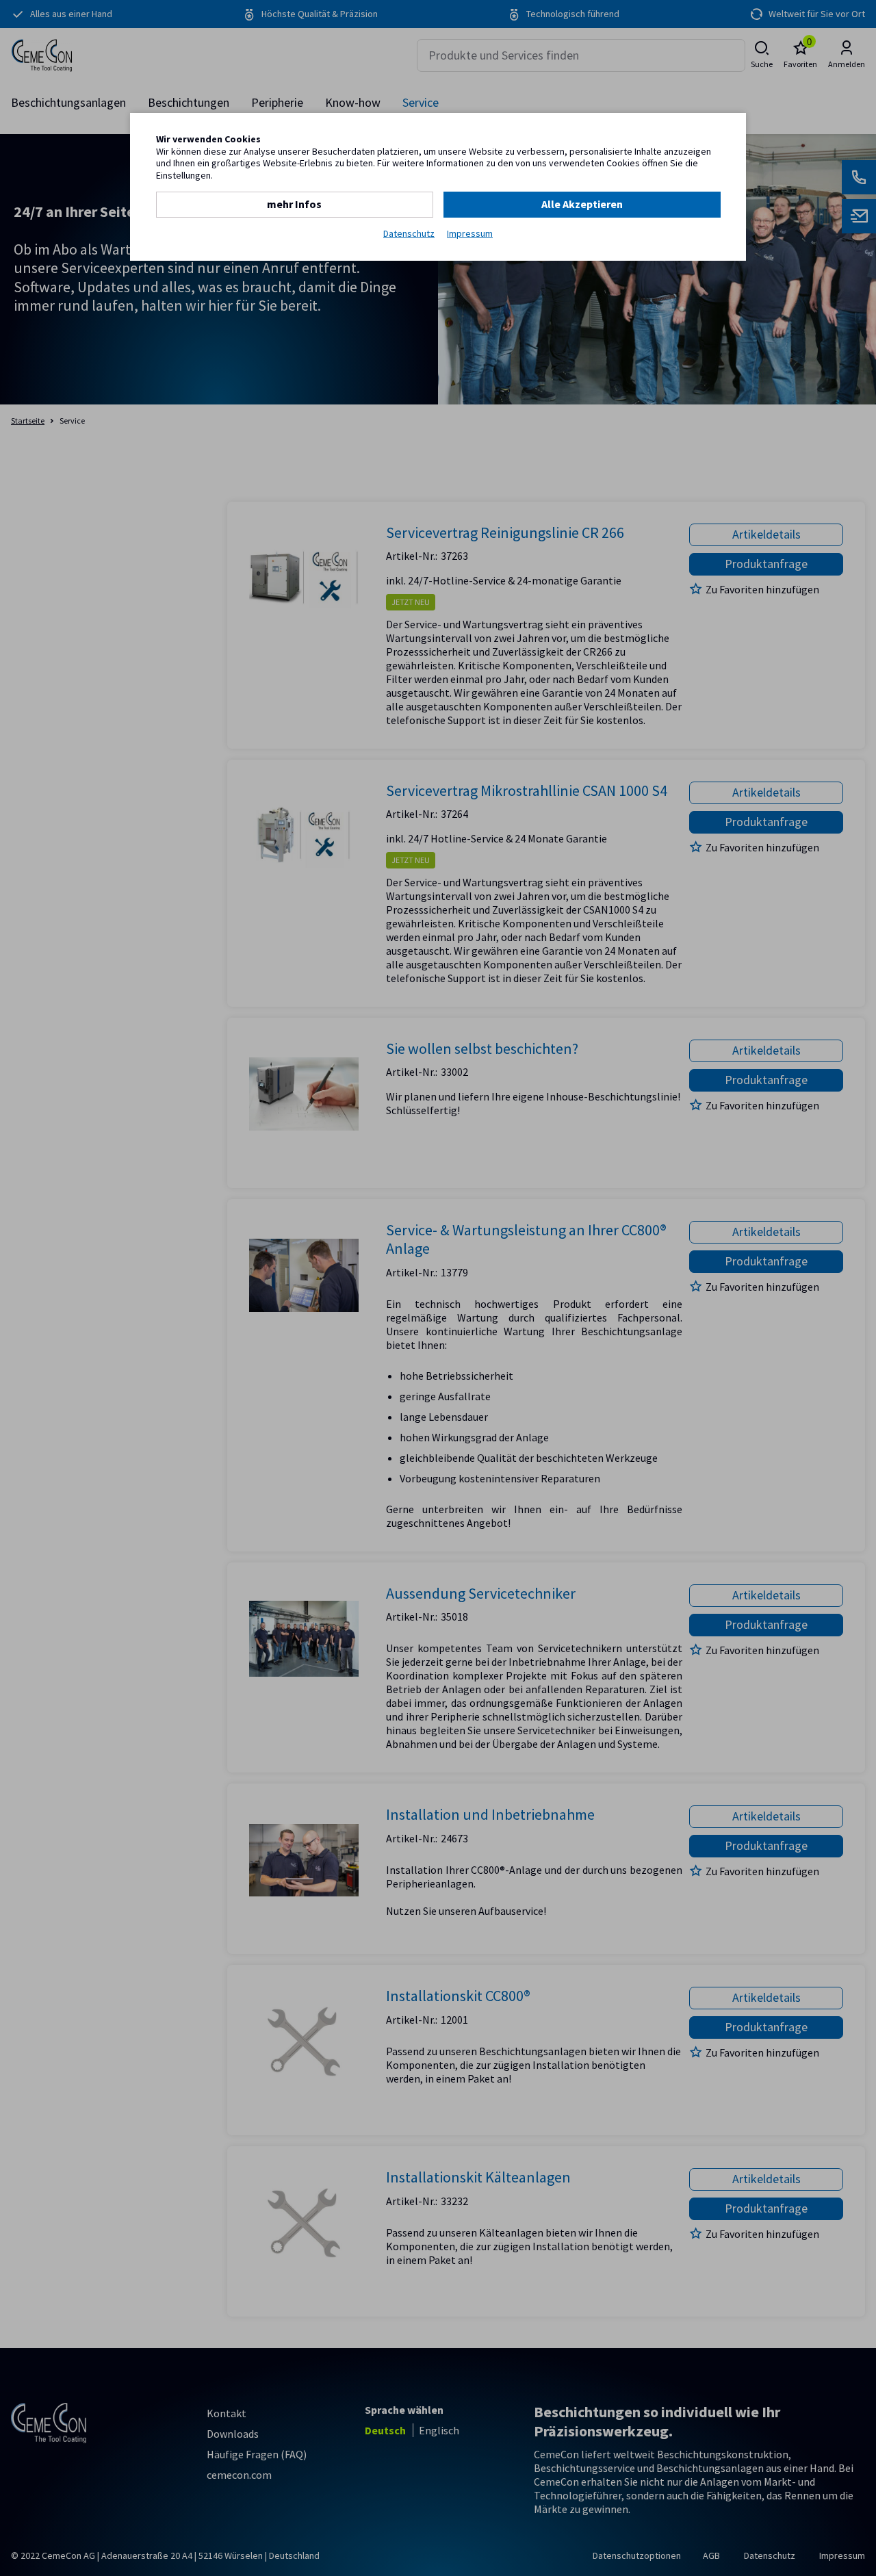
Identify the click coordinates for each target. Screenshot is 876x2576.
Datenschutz (409, 234)
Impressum (470, 234)
